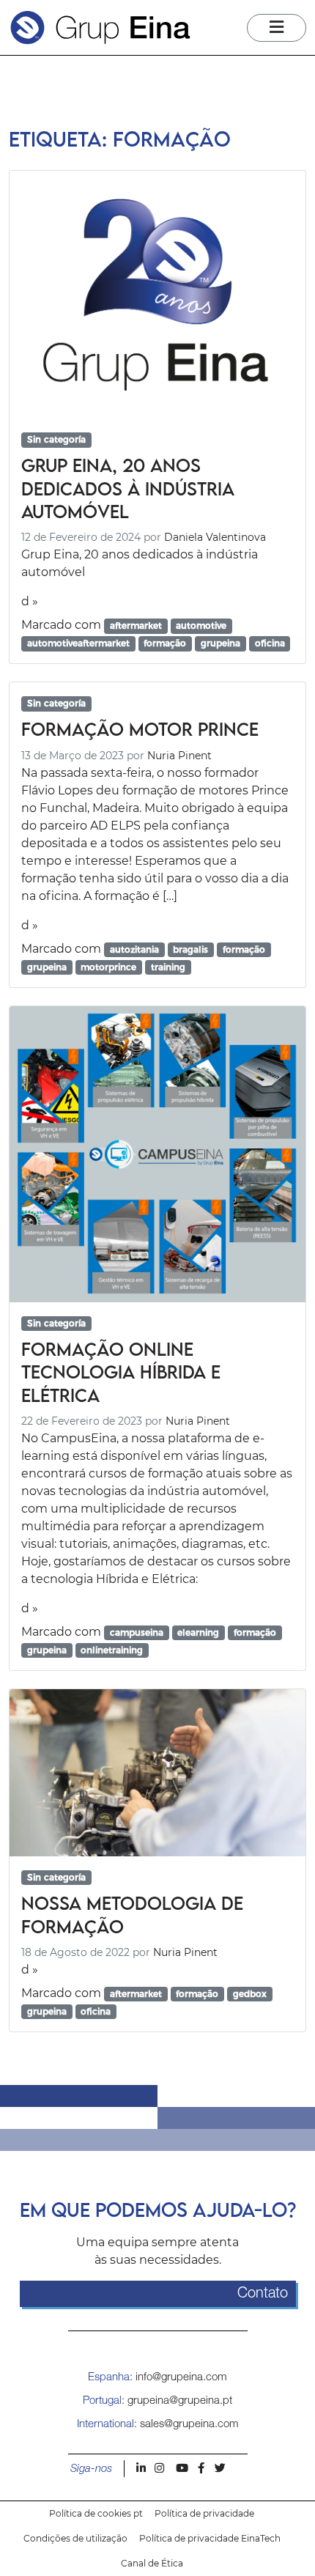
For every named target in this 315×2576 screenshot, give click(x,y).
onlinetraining (112, 1650)
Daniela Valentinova (215, 537)
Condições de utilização (75, 2538)
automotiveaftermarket (78, 643)
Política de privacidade (204, 2513)
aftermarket (136, 625)
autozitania (134, 949)
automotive (201, 625)
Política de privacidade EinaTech (210, 2538)
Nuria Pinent (179, 756)
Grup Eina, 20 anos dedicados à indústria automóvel (128, 488)
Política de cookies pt (96, 2513)
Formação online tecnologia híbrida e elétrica (121, 1372)
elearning (198, 1632)
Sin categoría (56, 439)
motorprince (108, 967)
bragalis (190, 949)
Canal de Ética (152, 2563)
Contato (263, 2294)
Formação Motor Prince (140, 729)
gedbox (250, 1994)
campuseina (137, 1632)
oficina (270, 643)
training (168, 967)
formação (165, 643)
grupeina (220, 643)
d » (30, 601)
